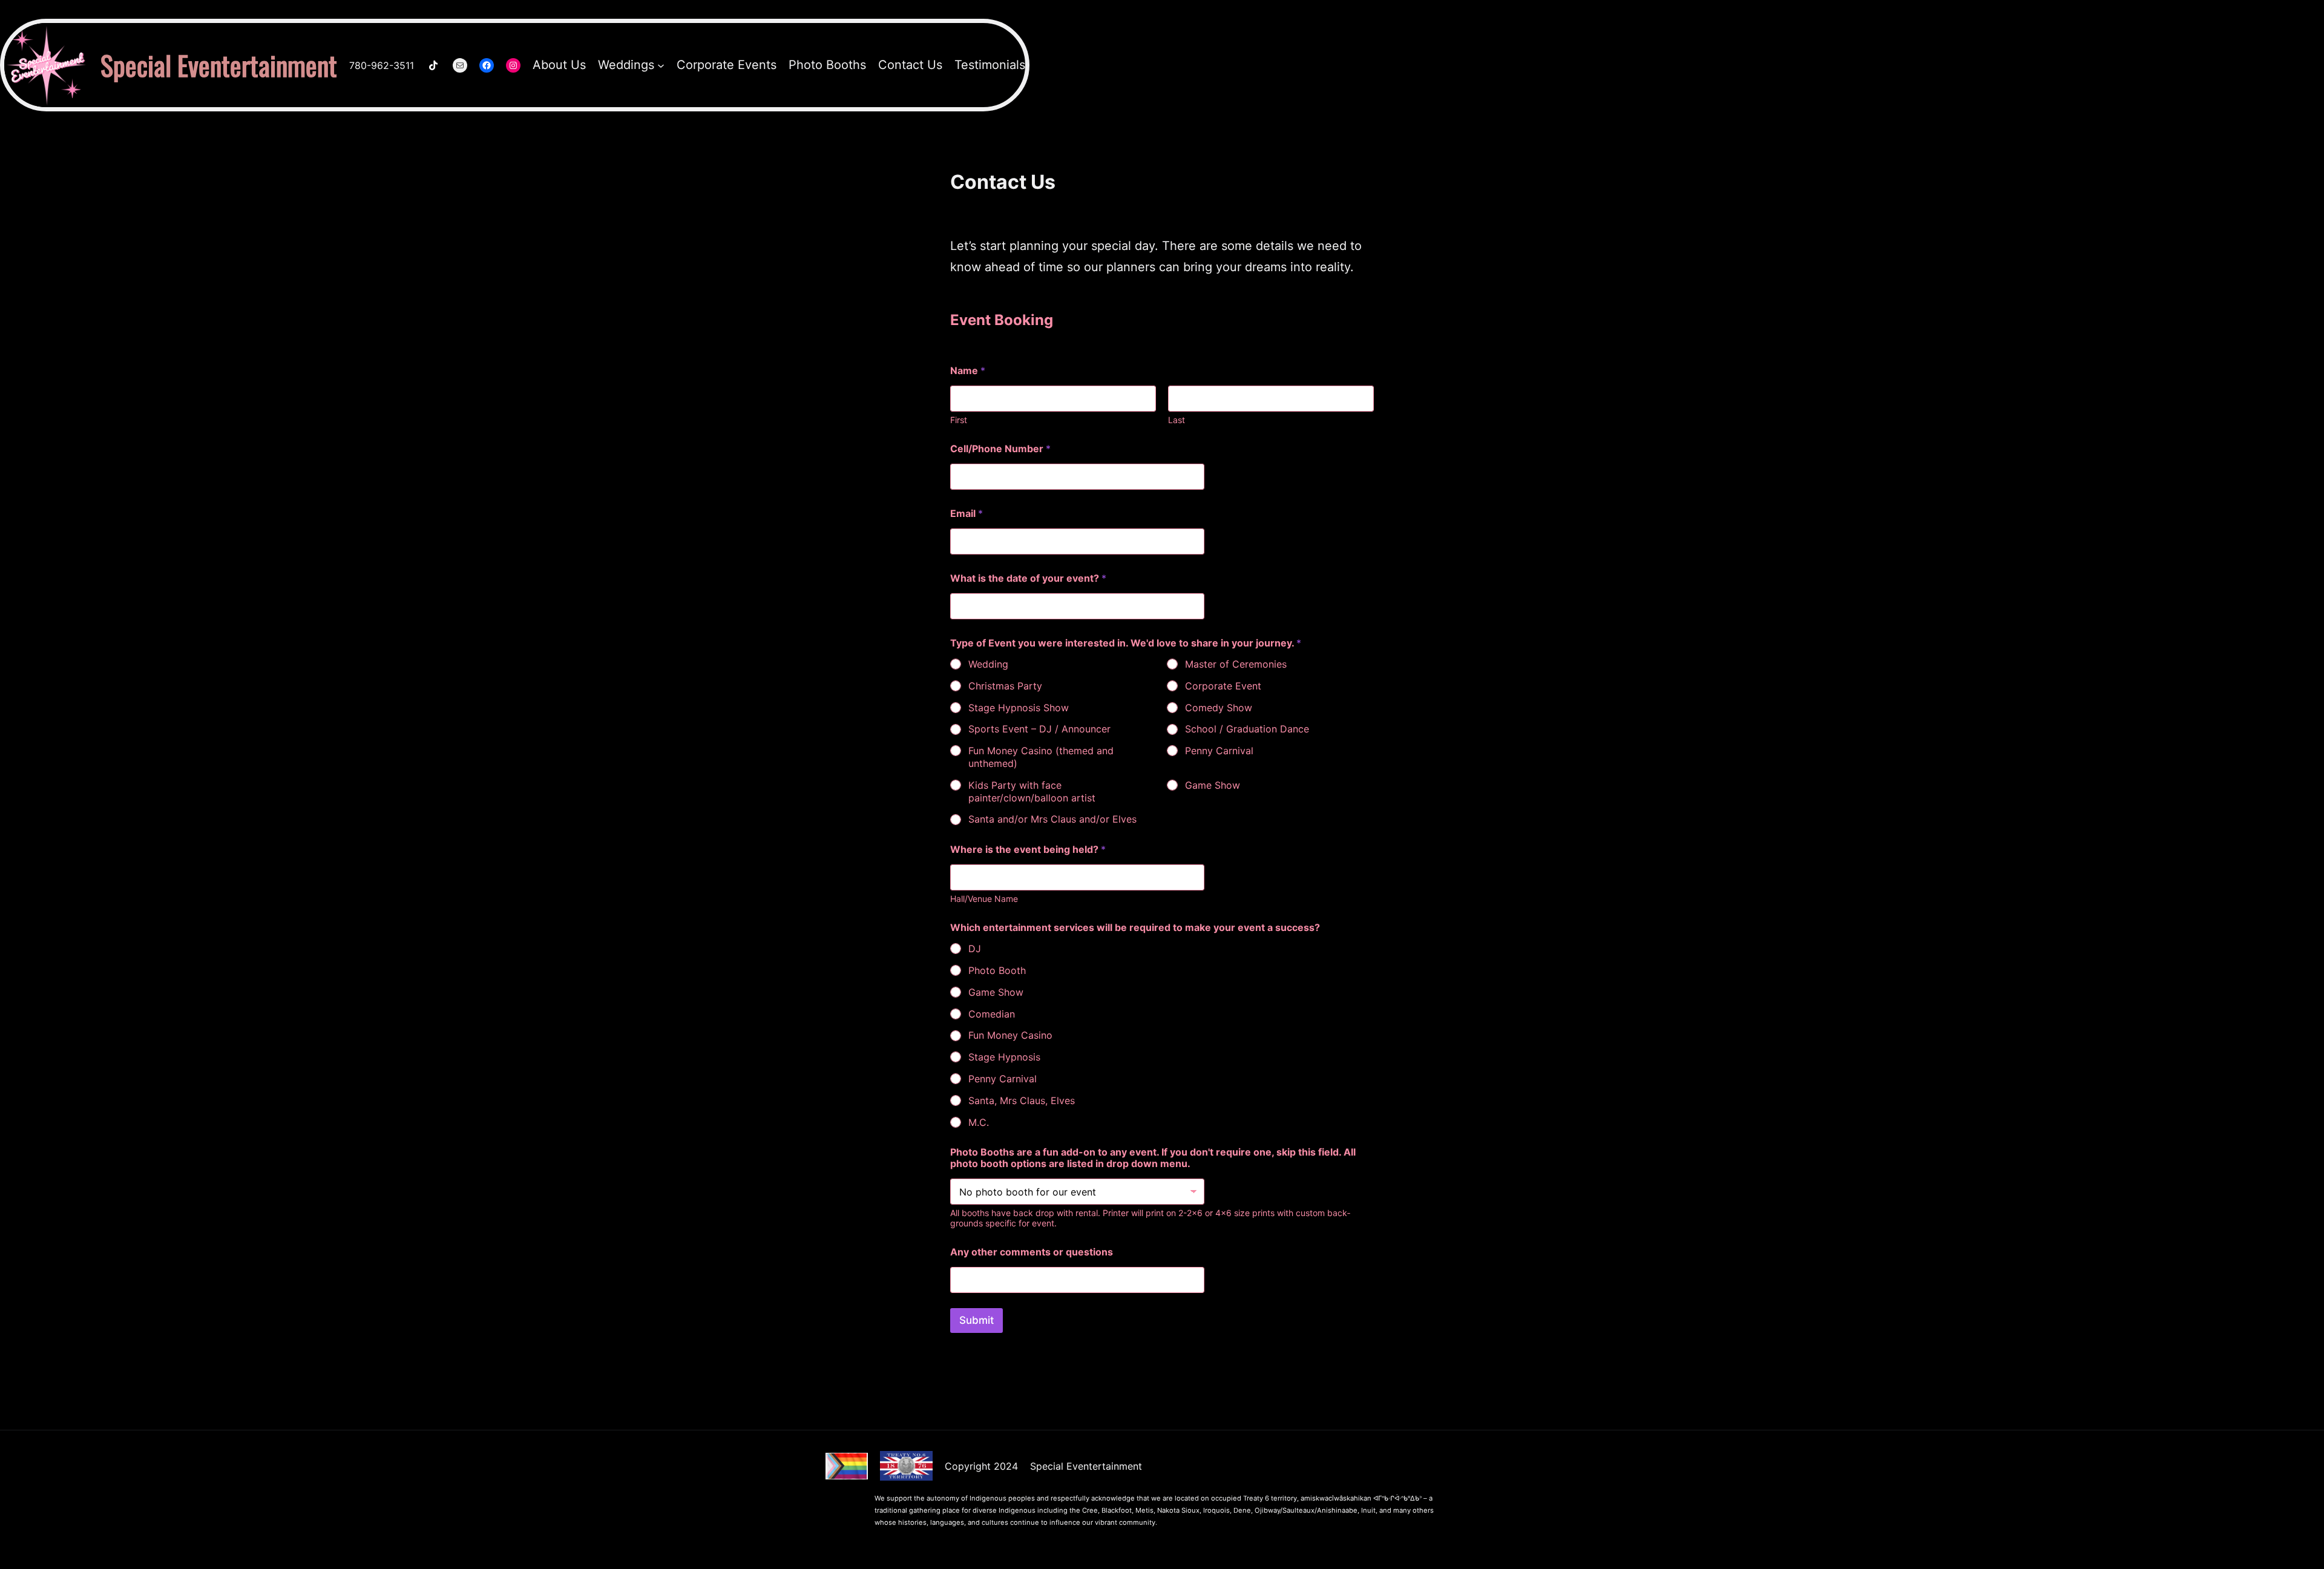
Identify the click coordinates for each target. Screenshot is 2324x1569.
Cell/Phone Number (1000, 449)
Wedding (988, 664)
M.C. (979, 1122)
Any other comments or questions (1032, 1252)
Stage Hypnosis (1004, 1057)
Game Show (1213, 785)
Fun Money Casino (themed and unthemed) (1041, 757)
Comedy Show (1219, 708)
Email (967, 514)
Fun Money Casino (1010, 1035)
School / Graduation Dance (1247, 729)
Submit (977, 1320)
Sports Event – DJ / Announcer (1039, 729)
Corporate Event (1223, 686)
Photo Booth (997, 970)
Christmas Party (1005, 686)
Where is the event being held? (1028, 850)
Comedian (992, 1014)
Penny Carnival (1219, 751)
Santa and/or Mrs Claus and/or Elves (1052, 819)
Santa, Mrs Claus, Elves (1022, 1100)
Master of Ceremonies (1236, 664)
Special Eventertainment (219, 65)
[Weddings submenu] (661, 65)
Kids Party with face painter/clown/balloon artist (1032, 791)
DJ (975, 949)
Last (1177, 420)
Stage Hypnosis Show (1019, 708)
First (959, 420)
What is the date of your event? (1028, 578)
